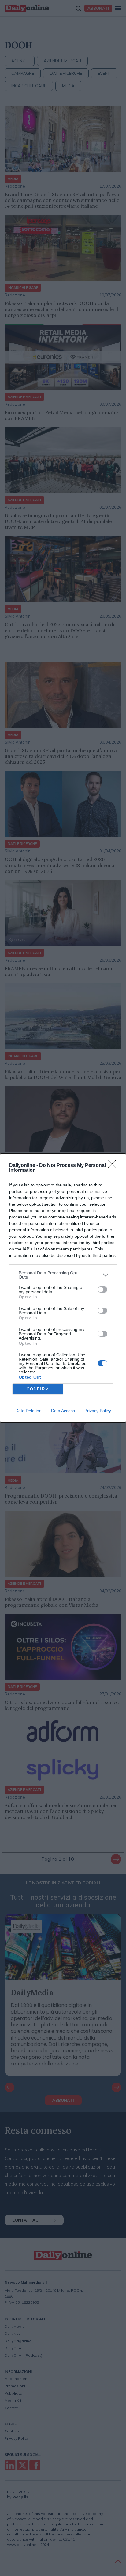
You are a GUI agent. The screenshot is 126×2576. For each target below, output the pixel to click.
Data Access (63, 1411)
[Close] (114, 1166)
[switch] (102, 1290)
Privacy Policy (98, 1411)
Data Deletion (28, 1411)
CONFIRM (38, 1389)
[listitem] (63, 1275)
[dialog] (63, 1288)
